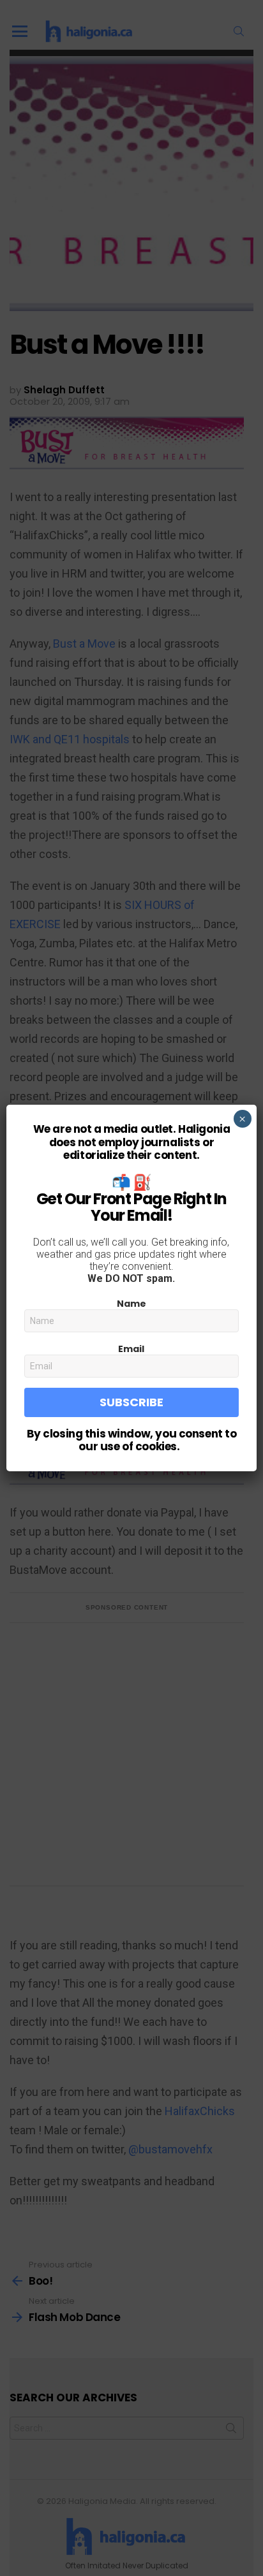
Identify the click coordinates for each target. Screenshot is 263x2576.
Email (131, 1349)
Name (131, 1304)
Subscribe (131, 1402)
